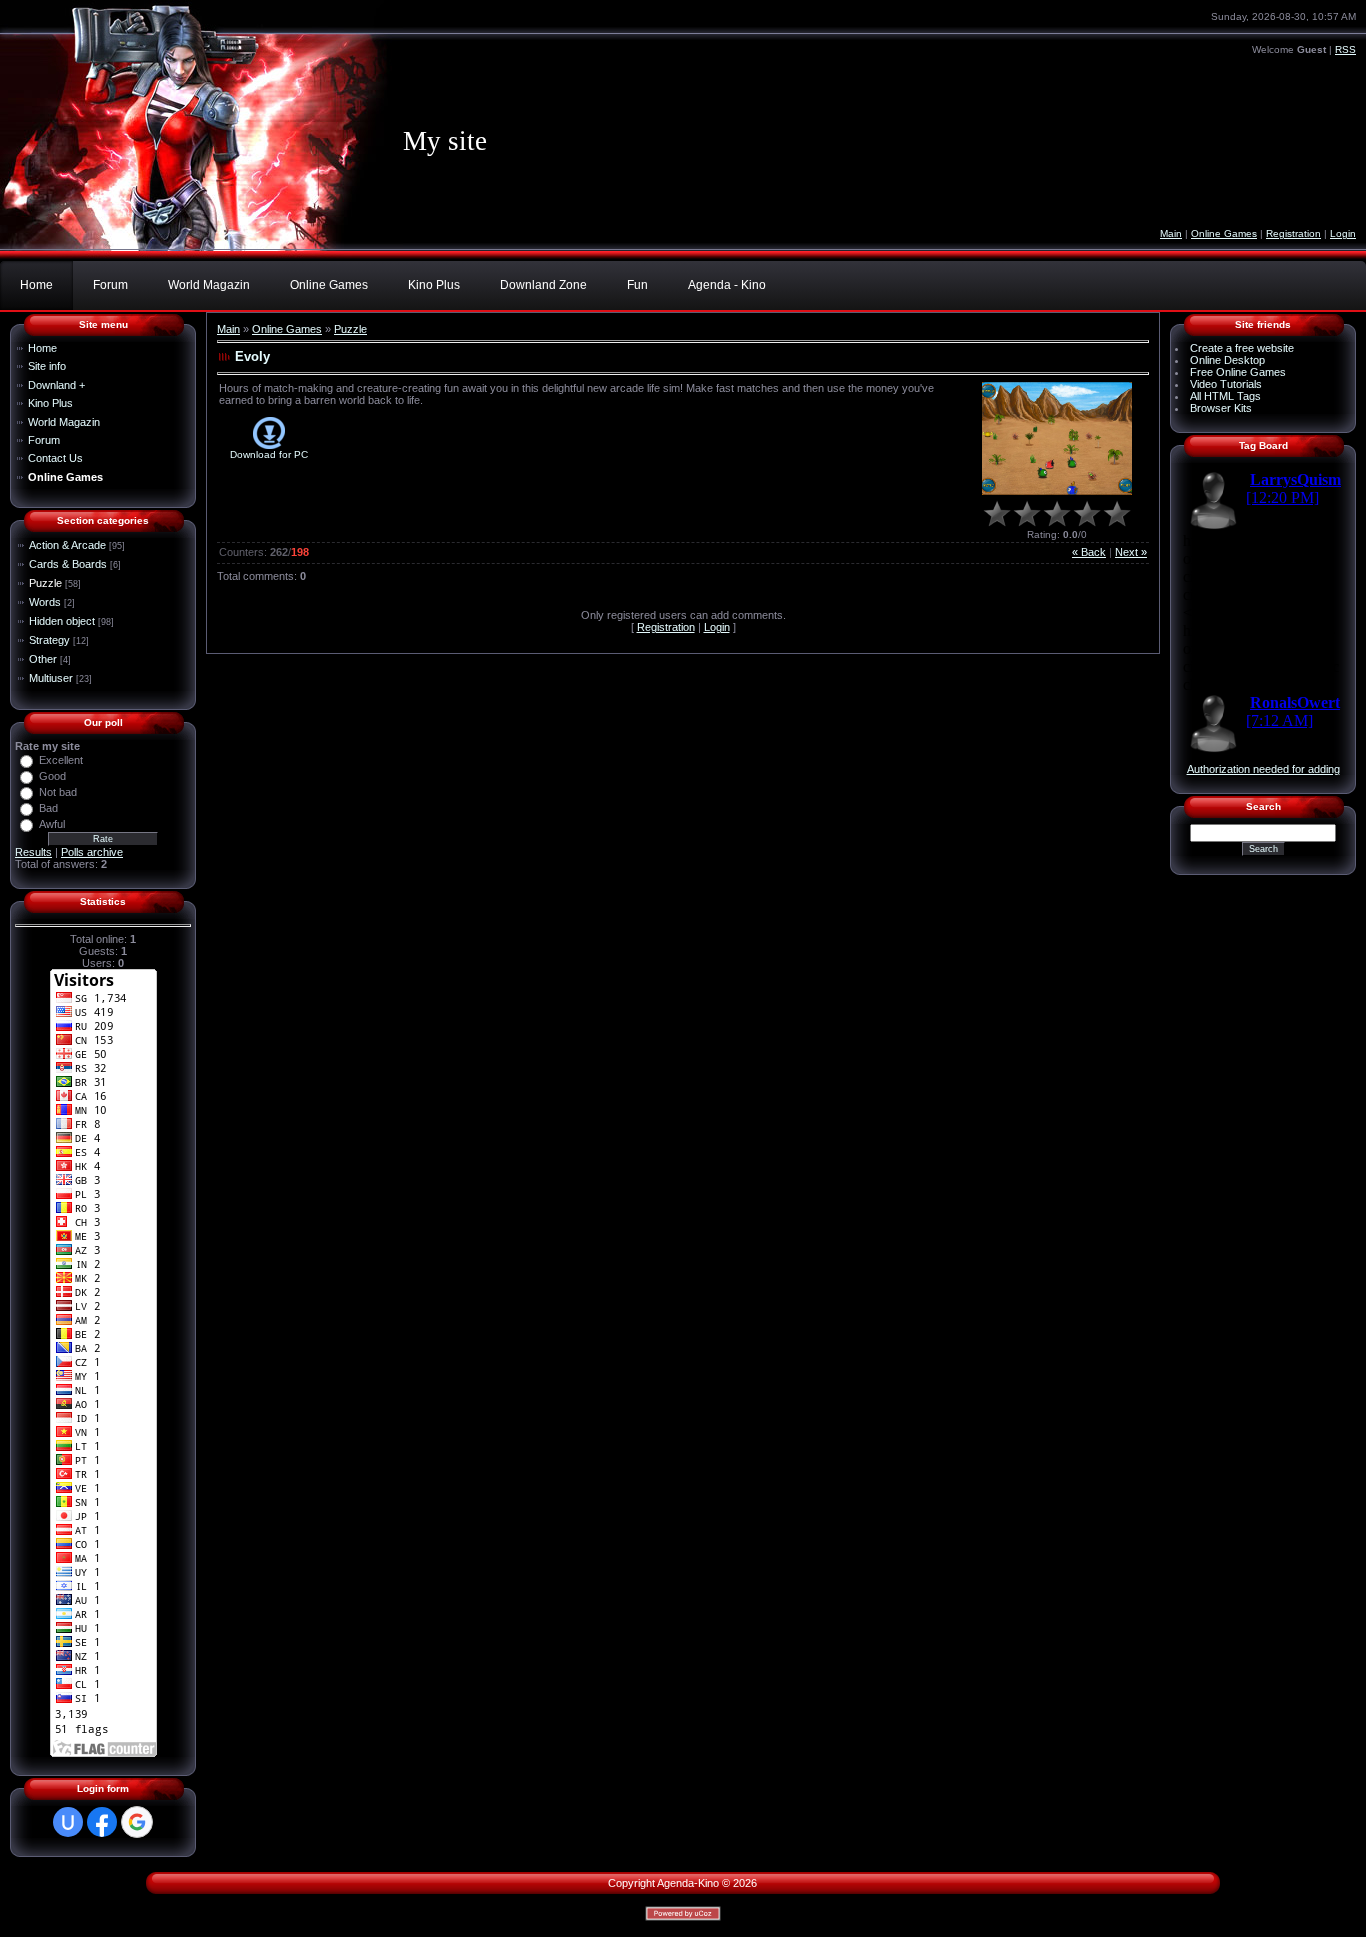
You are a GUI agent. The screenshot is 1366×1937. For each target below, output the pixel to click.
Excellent (61, 760)
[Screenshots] (1057, 438)
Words (45, 602)
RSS (1345, 49)
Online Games (1224, 233)
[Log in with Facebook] (102, 1822)
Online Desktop (1227, 360)
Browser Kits (1221, 408)
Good (52, 776)
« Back (1089, 552)
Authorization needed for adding (1263, 769)
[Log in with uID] (68, 1822)
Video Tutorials (1226, 384)
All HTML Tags (1225, 396)
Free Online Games (1238, 372)
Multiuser (51, 678)
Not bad (58, 792)
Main (1171, 233)
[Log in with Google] (137, 1822)
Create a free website (1242, 348)
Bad (48, 808)
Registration (1293, 233)
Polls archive (92, 852)
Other (43, 659)
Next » (1131, 552)
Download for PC (269, 454)
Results (33, 852)
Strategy (49, 640)
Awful (52, 824)
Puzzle (45, 583)
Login (1343, 233)
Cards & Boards (68, 564)
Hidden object (62, 621)
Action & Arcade (67, 545)
